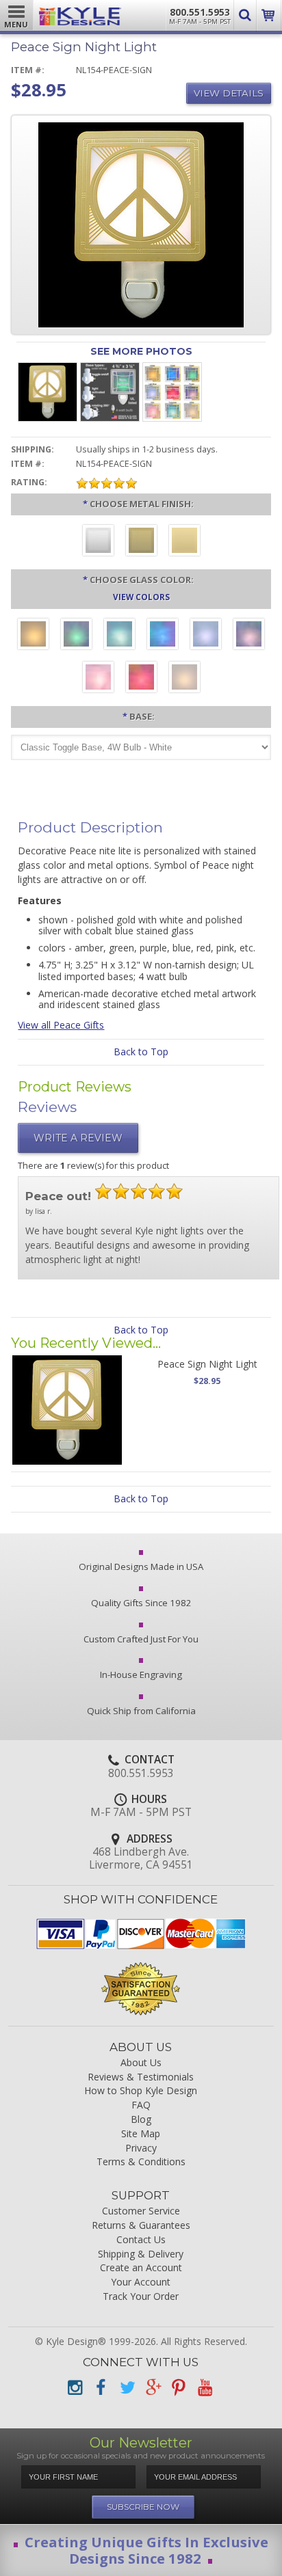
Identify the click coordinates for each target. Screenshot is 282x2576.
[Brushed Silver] (98, 542)
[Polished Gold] (184, 542)
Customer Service (141, 2211)
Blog (141, 2120)
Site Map (141, 2134)
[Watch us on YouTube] (205, 2388)
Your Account (141, 2282)
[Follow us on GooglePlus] (153, 2388)
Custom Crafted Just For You (141, 1639)
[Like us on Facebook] (101, 2388)
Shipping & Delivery (141, 2254)
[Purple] (249, 636)
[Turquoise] (119, 636)
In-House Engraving (141, 1675)
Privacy (141, 2148)
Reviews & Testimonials (141, 2077)
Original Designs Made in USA (141, 1567)
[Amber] (33, 636)
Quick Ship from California (141, 1711)
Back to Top (141, 1052)
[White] (184, 679)
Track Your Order (141, 2297)
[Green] (76, 636)
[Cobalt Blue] (163, 636)
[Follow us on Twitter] (127, 2388)
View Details (229, 93)
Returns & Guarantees (141, 2226)
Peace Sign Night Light (207, 1364)
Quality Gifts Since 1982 (141, 1603)
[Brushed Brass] (141, 542)
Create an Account (141, 2268)
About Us (141, 2063)
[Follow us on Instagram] (75, 2388)
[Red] (141, 679)
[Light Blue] (206, 636)
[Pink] (98, 679)
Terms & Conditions (141, 2162)
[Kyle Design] (80, 13)
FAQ (141, 2105)
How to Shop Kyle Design (141, 2091)
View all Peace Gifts (61, 1025)
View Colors (141, 597)
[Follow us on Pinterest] (179, 2388)
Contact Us (141, 2240)
